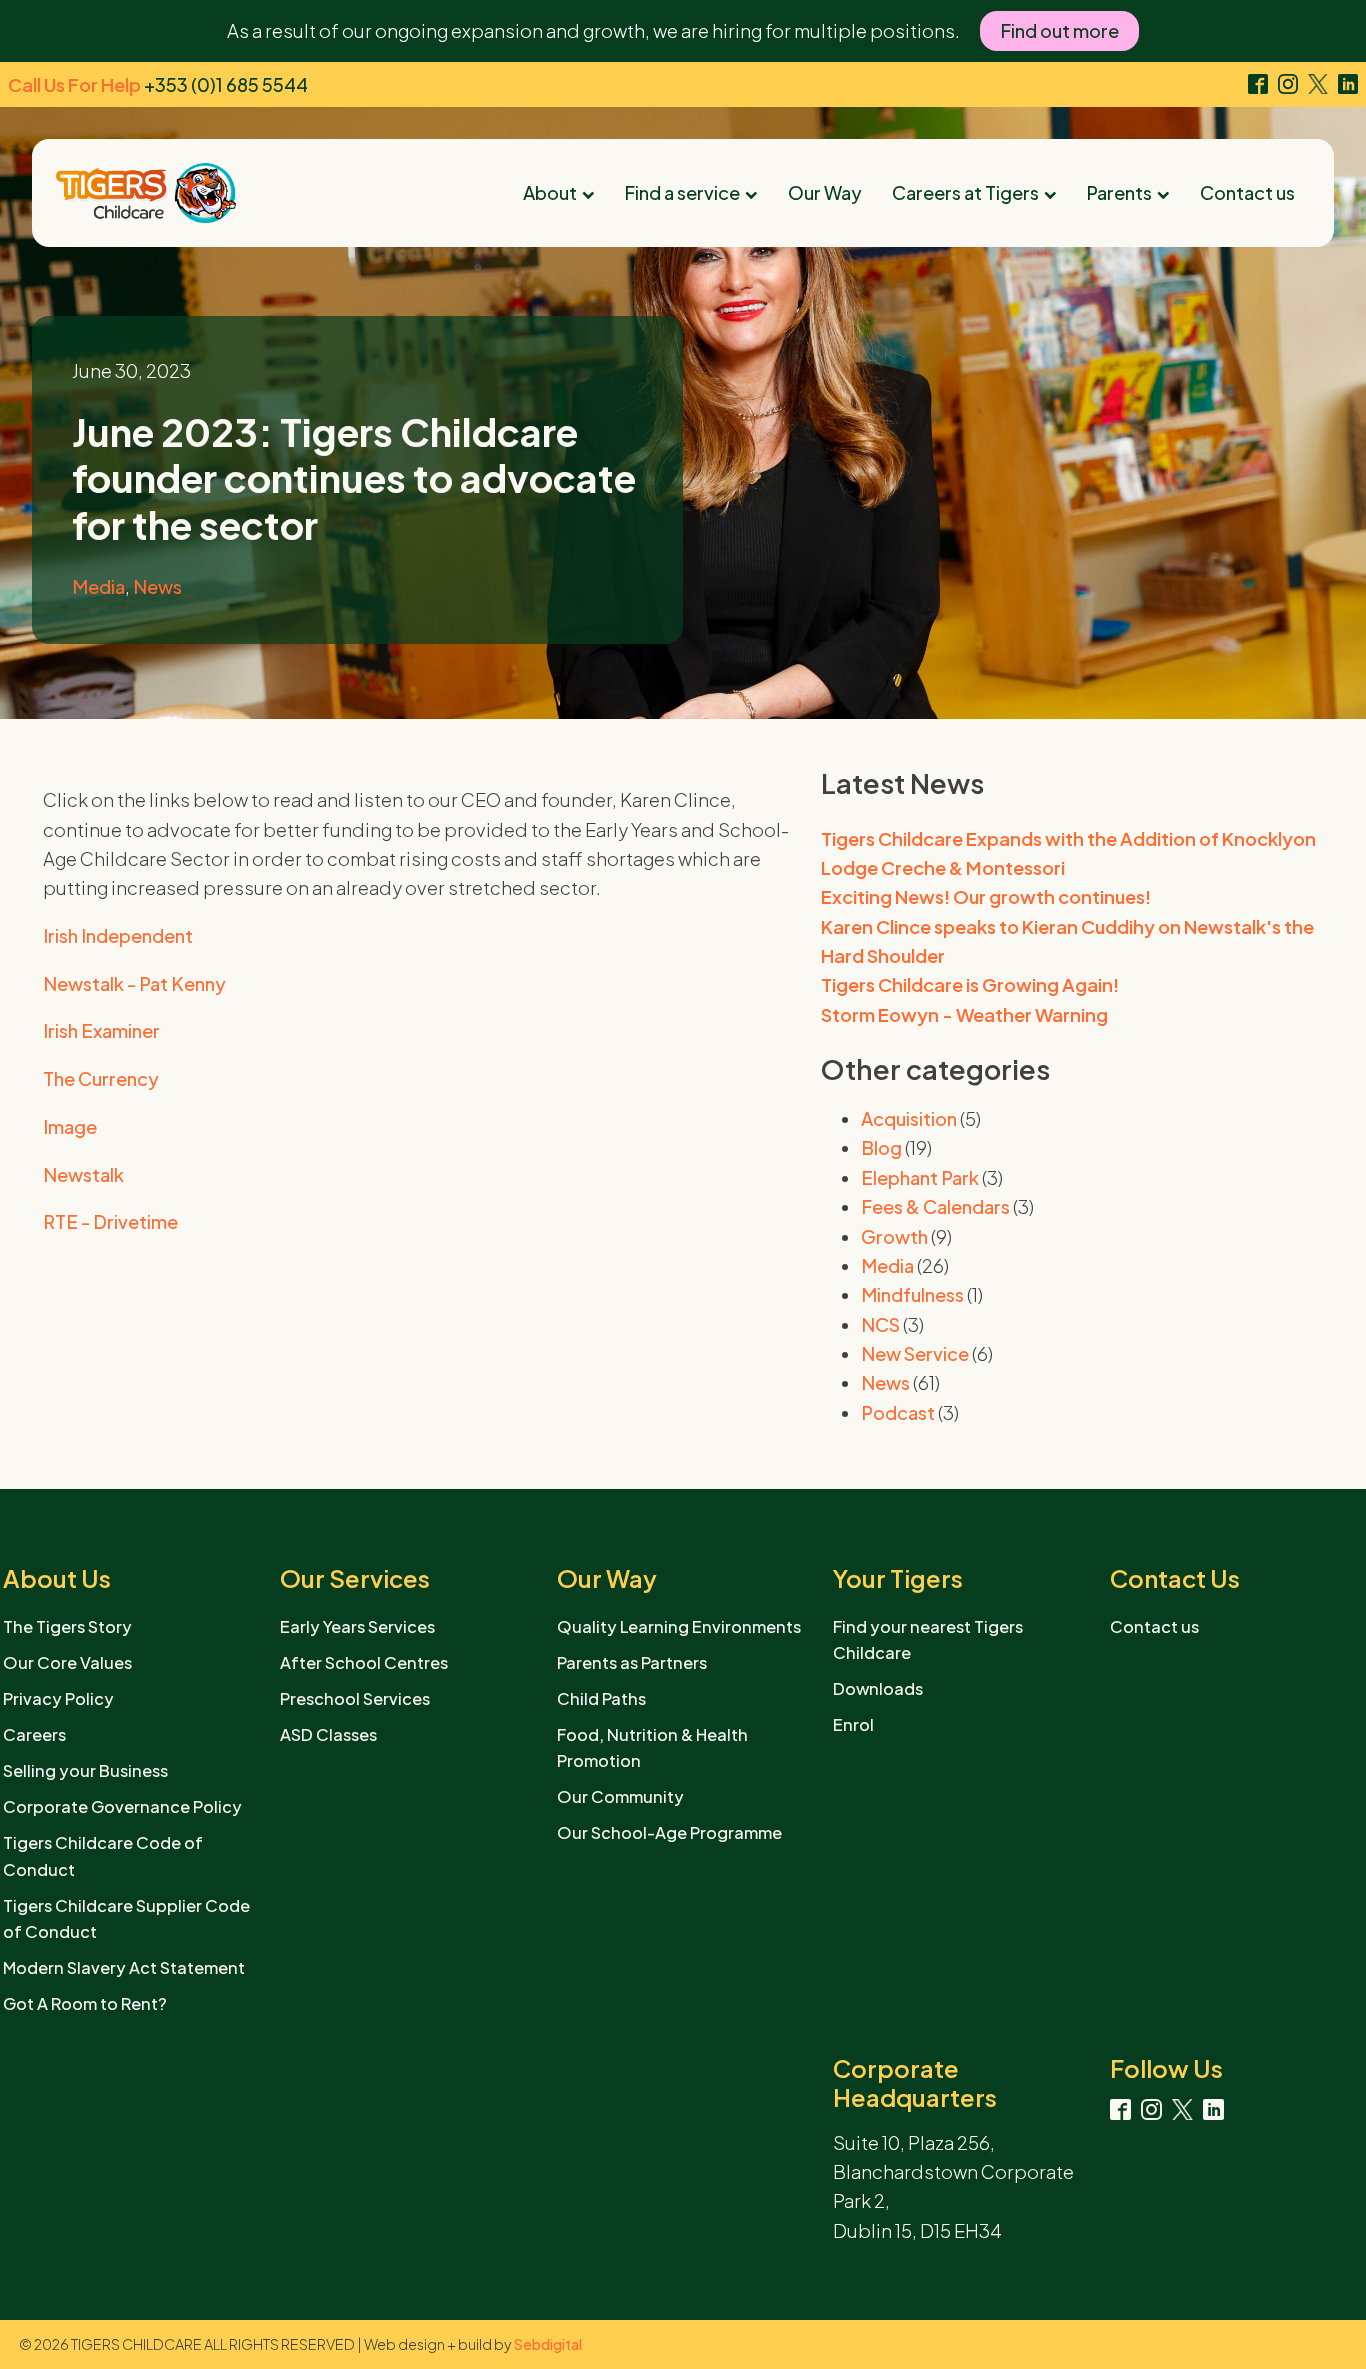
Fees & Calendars (935, 1206)
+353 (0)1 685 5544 (226, 84)
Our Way (825, 192)
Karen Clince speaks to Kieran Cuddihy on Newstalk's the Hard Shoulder (1067, 941)
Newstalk (83, 1174)
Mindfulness (912, 1294)
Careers (34, 1734)
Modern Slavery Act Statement (124, 1967)
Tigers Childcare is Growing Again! (970, 984)
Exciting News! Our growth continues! (986, 896)
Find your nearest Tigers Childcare (928, 1639)
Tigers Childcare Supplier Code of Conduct (126, 1918)
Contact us (1247, 192)
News (157, 586)
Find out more (1059, 30)
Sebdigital (548, 2344)
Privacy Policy (58, 1698)
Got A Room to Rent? (85, 2003)
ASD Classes (328, 1734)
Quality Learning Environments (679, 1626)
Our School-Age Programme (669, 1832)
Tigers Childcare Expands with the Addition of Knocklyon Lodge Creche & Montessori (1068, 853)
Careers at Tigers (965, 192)
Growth (894, 1236)
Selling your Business (85, 1770)
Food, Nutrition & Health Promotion (652, 1747)
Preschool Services (355, 1698)
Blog (881, 1147)
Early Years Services (357, 1626)
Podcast (898, 1412)
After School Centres (364, 1662)
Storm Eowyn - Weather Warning (964, 1014)
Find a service (682, 192)
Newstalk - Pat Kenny (134, 983)
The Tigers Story (67, 1626)
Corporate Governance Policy (122, 1806)
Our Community (620, 1796)
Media (98, 586)
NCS (880, 1324)
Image (70, 1126)
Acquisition (909, 1118)
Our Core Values (67, 1662)
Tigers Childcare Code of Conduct (103, 1855)
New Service (915, 1353)
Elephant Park (920, 1177)
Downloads (878, 1688)
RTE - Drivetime (110, 1221)
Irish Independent (118, 935)
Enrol (853, 1724)
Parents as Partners (632, 1662)
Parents (1119, 192)
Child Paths (601, 1698)
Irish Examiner (101, 1030)
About (550, 192)
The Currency (101, 1078)
